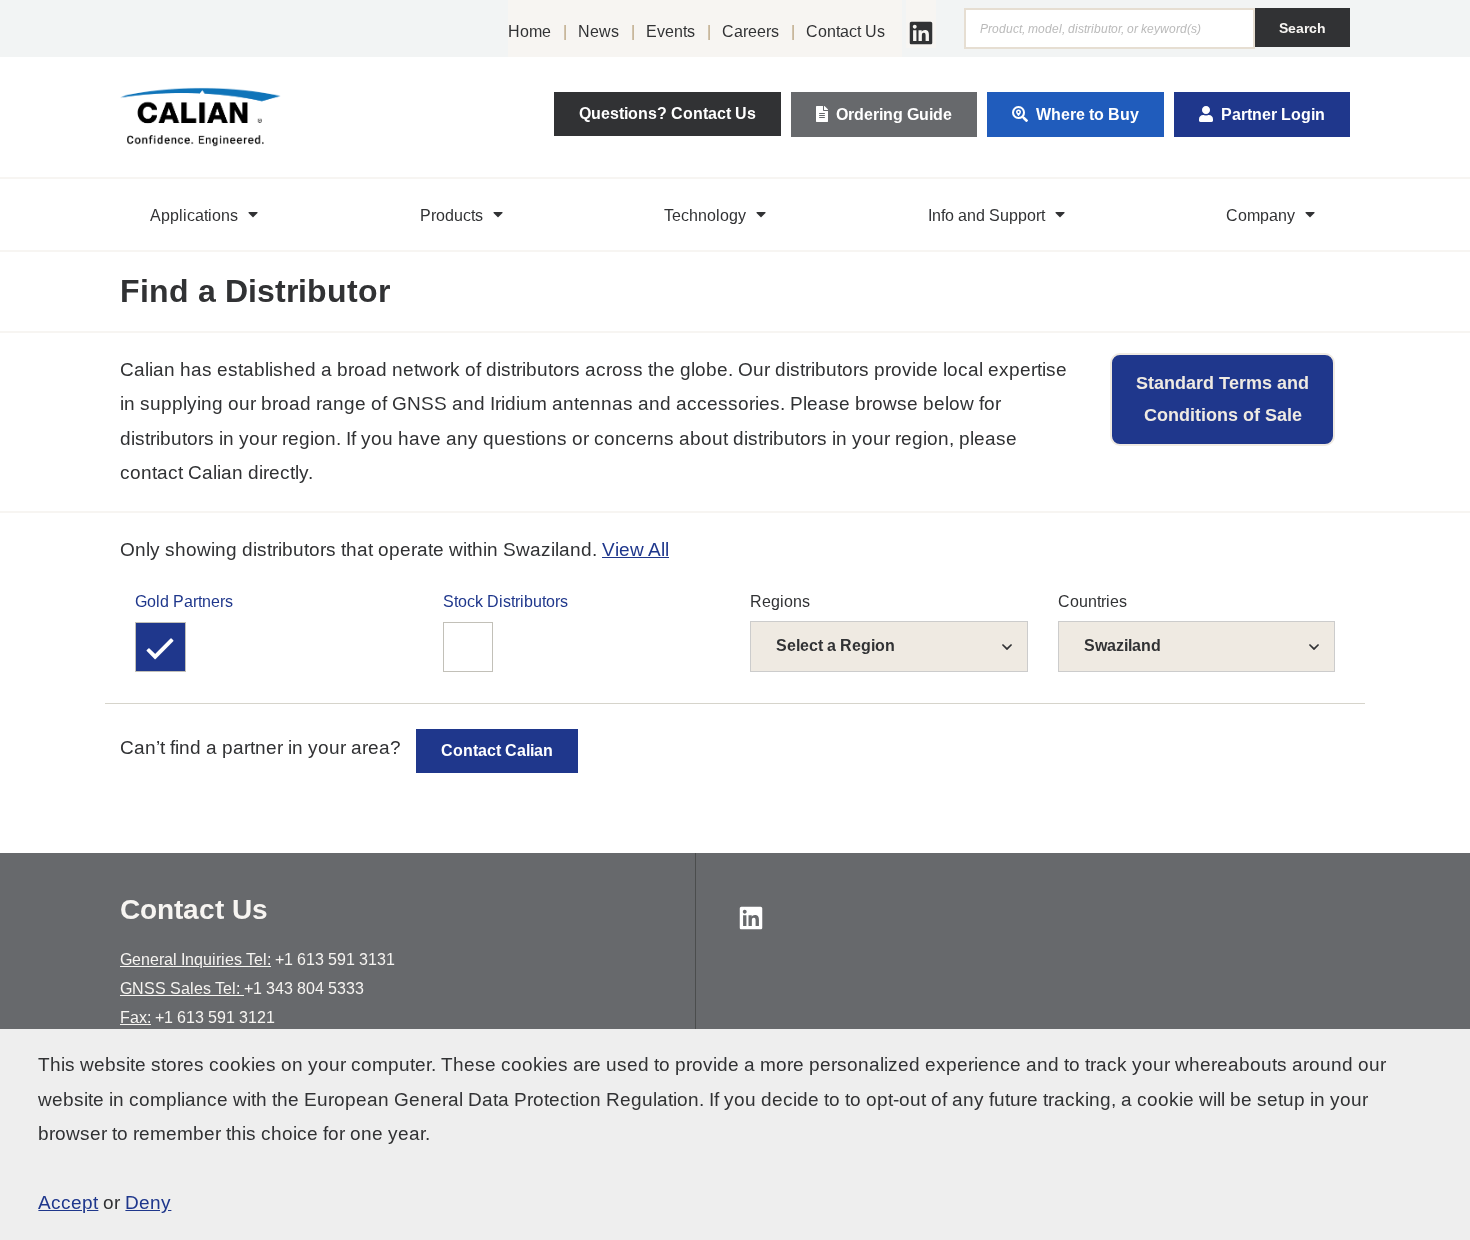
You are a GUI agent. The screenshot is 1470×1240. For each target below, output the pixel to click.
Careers (750, 31)
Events (670, 31)
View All (635, 549)
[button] (206, 215)
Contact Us (845, 31)
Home (529, 31)
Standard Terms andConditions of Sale (1222, 399)
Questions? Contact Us (667, 113)
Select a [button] (835, 645)
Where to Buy (1087, 114)
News (598, 31)
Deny (148, 1202)
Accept (68, 1202)
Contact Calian (497, 750)
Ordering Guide (894, 114)
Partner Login (1273, 114)
